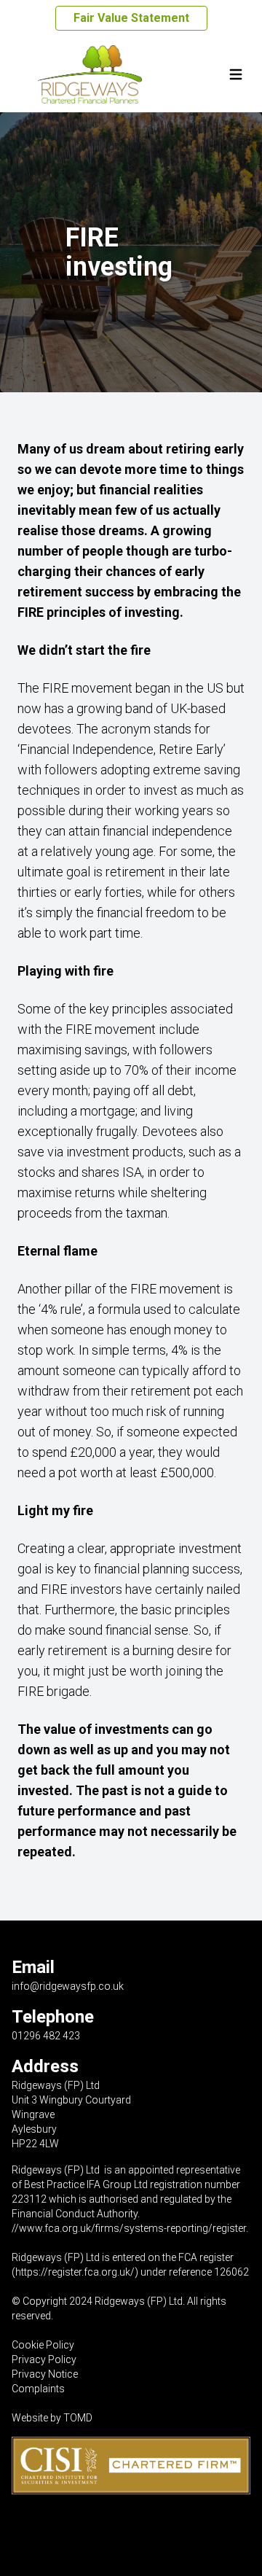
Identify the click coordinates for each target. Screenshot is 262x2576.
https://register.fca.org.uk (73, 2272)
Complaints (38, 2389)
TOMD (78, 2418)
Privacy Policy (44, 2359)
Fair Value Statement (131, 18)
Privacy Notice (45, 2374)
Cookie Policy (43, 2345)
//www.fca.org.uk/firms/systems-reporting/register (129, 2228)
